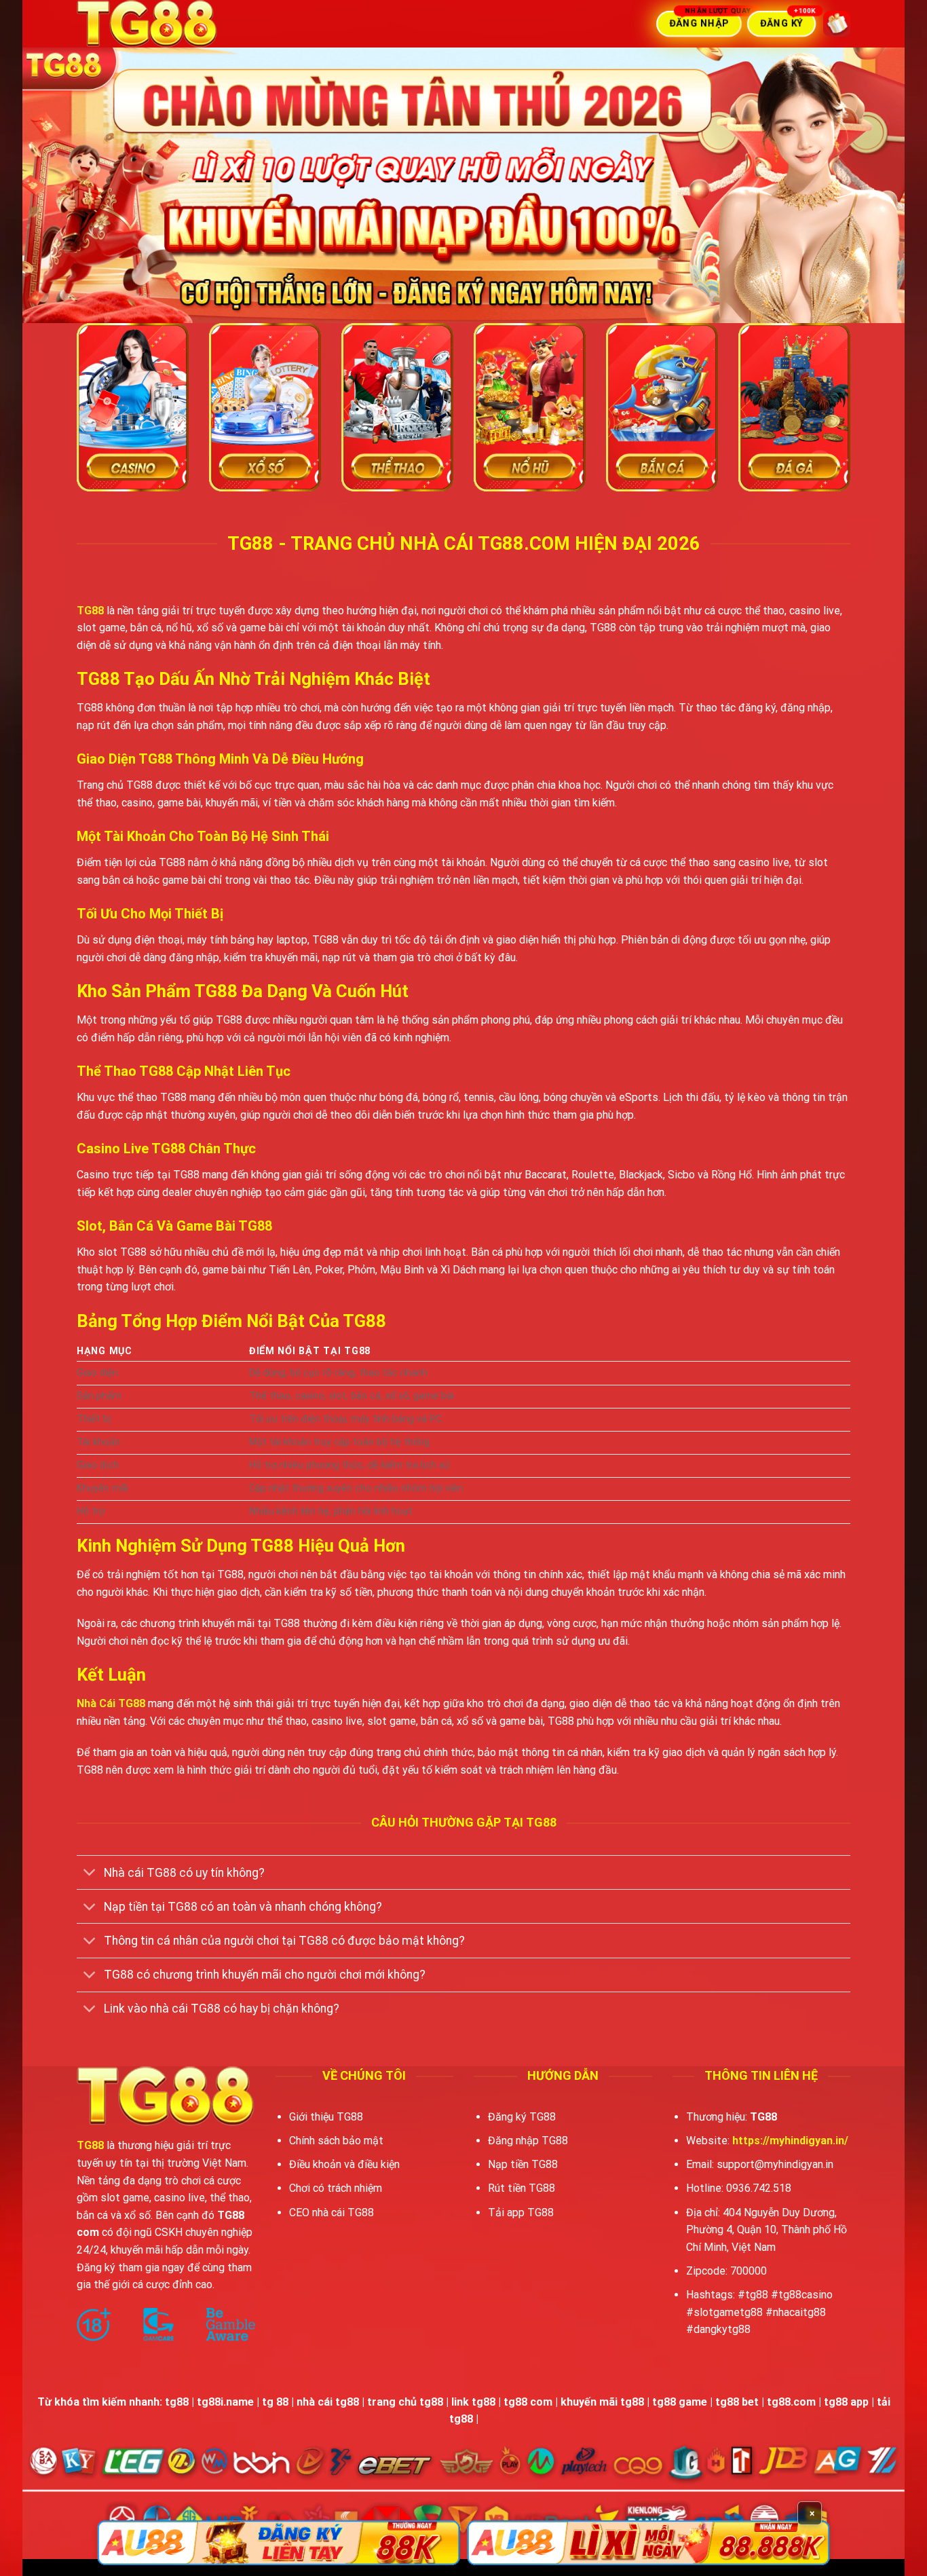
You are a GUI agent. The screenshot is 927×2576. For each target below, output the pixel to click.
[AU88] (279, 2543)
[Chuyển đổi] (90, 1874)
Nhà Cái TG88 (111, 1703)
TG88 (90, 611)
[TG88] (182, 24)
